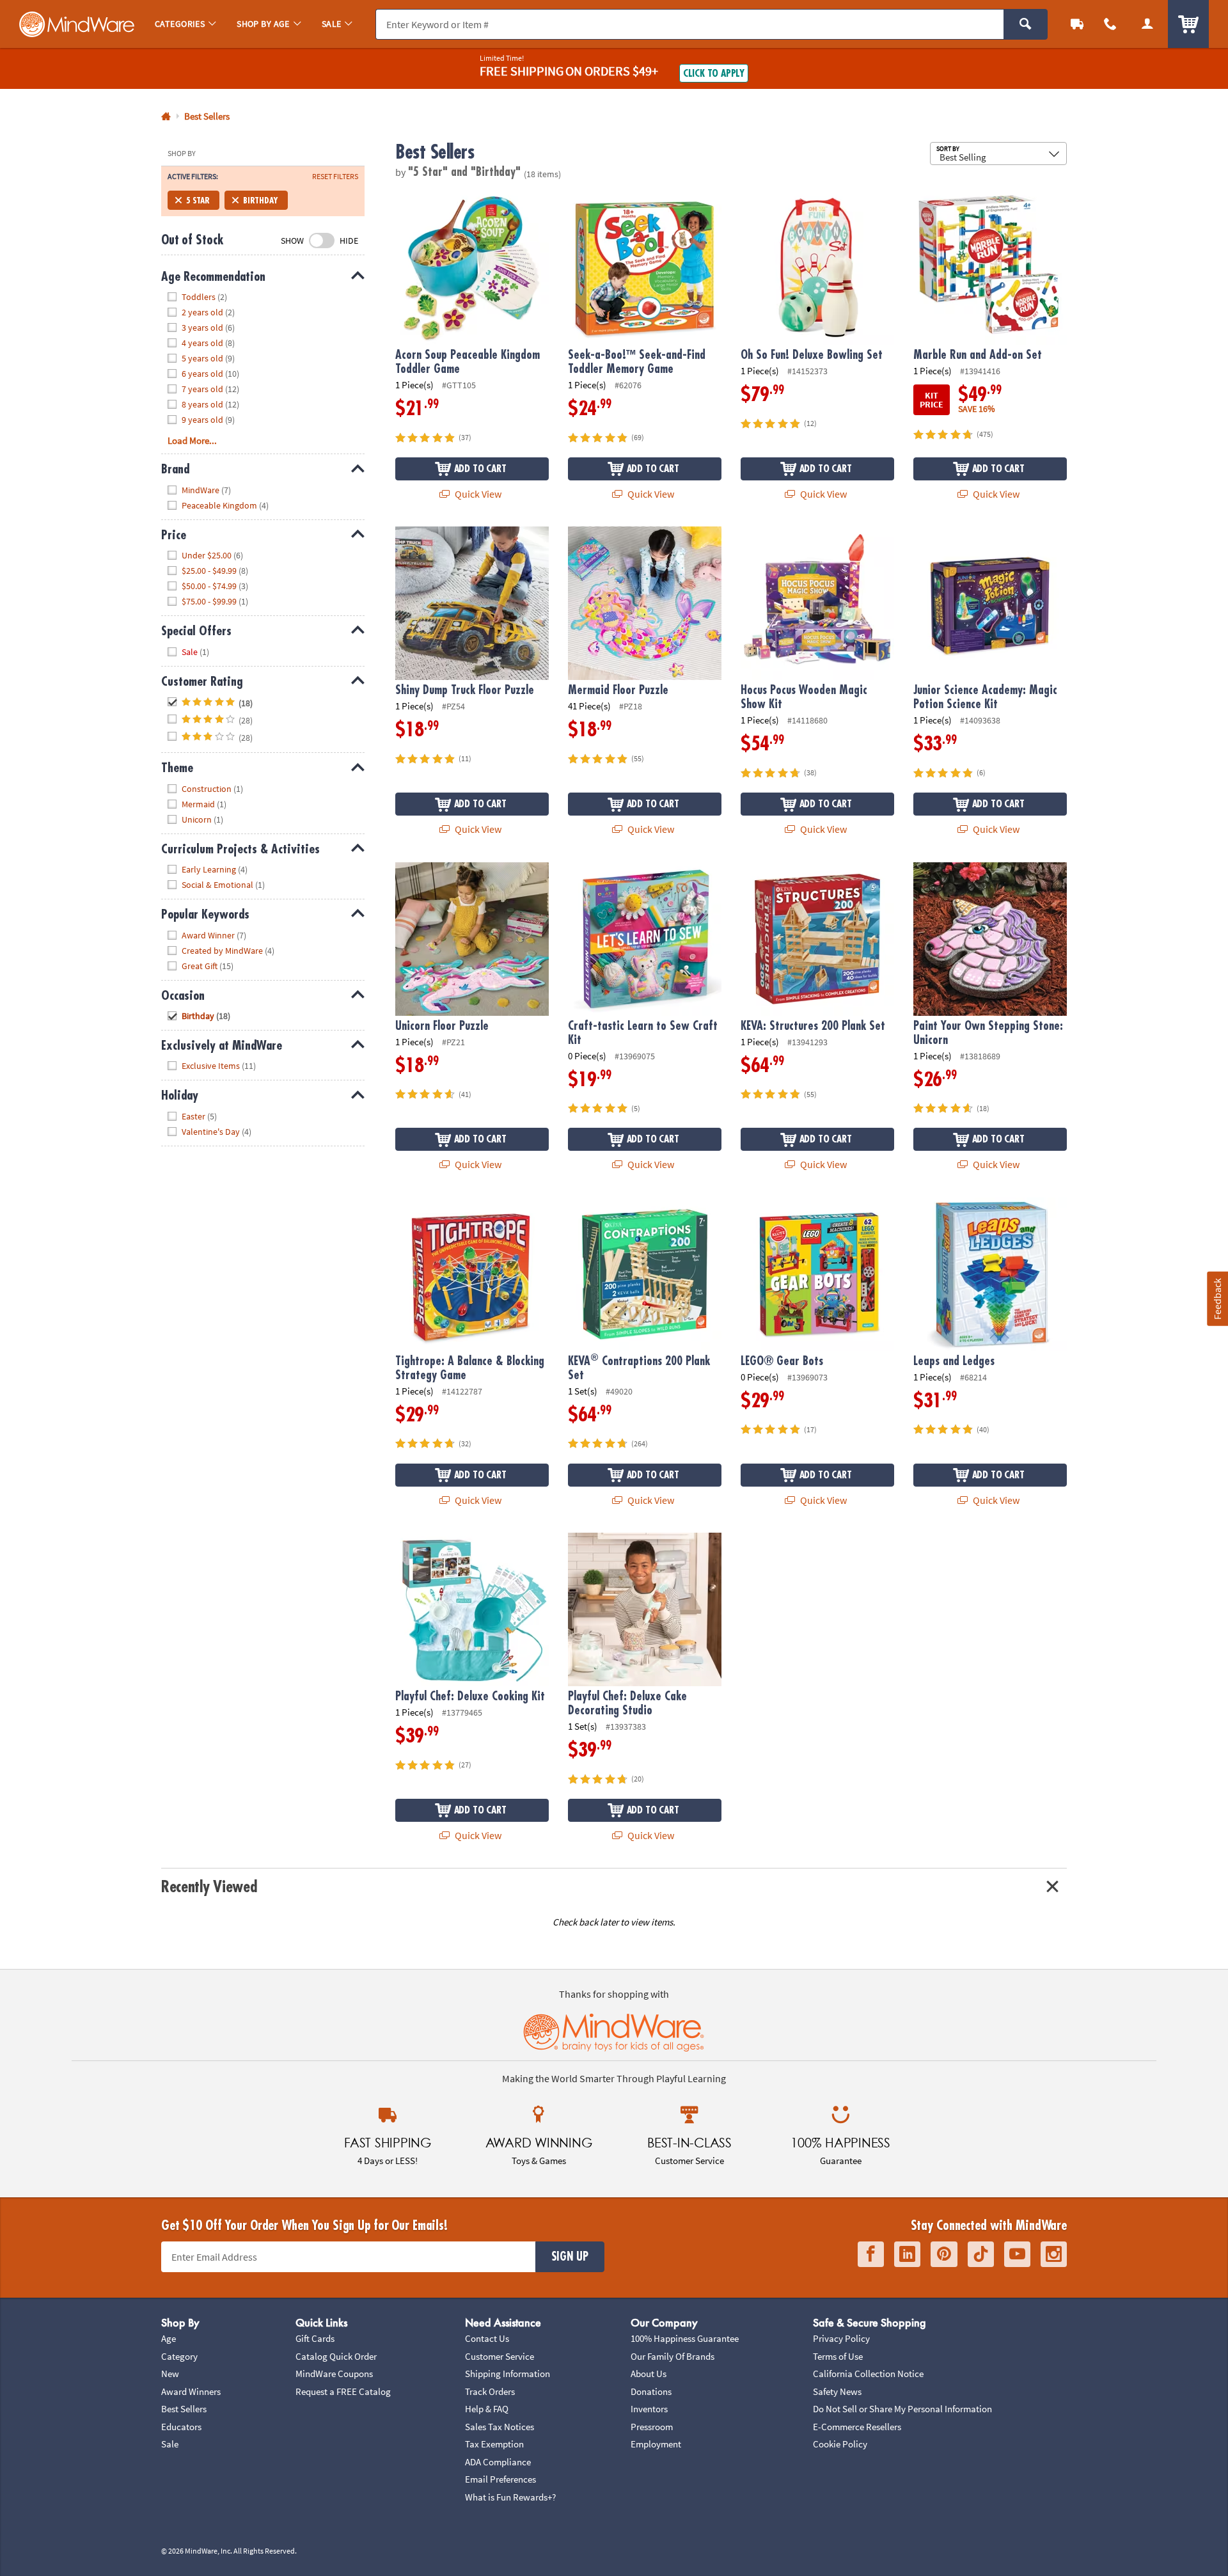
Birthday (261, 200)
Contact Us (487, 2338)
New (170, 2374)
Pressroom (652, 2427)
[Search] (1026, 24)
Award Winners (191, 2391)
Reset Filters (335, 177)
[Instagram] (1054, 2255)
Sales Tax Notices (500, 2427)
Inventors (649, 2409)
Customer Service (500, 2356)
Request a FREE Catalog (343, 2391)
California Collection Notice (868, 2374)
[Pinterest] (944, 2255)
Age (169, 2338)
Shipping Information (508, 2374)
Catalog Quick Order (336, 2356)
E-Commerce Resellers (857, 2427)
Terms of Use (838, 2356)
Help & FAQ (487, 2409)
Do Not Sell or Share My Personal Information (902, 2409)
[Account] (1147, 24)
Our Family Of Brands (673, 2356)
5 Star (198, 200)
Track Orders (490, 2391)
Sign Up (570, 2257)
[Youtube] (1017, 2255)
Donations (651, 2391)
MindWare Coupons (334, 2374)
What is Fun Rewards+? (510, 2497)
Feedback (1217, 1298)
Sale (170, 2444)
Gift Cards (315, 2338)
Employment (656, 2444)
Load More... (192, 440)
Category (179, 2356)
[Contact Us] (1110, 24)
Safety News (837, 2391)
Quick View (477, 494)
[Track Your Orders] (1077, 24)
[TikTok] (981, 2255)
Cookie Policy (840, 2444)
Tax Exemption (494, 2444)
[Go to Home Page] (166, 117)
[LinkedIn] (907, 2255)
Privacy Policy (841, 2338)
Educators (181, 2427)
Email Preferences (500, 2479)
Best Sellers (184, 2409)
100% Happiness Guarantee (685, 2338)
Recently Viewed (209, 1887)
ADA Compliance (498, 2462)
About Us (649, 2374)
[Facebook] (871, 2255)
